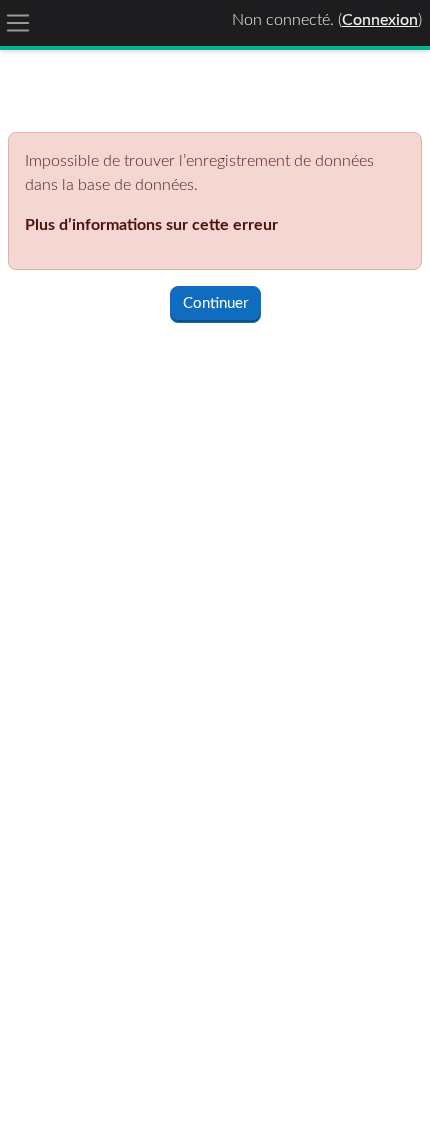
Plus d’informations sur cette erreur (151, 225)
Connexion (380, 20)
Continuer (215, 303)
